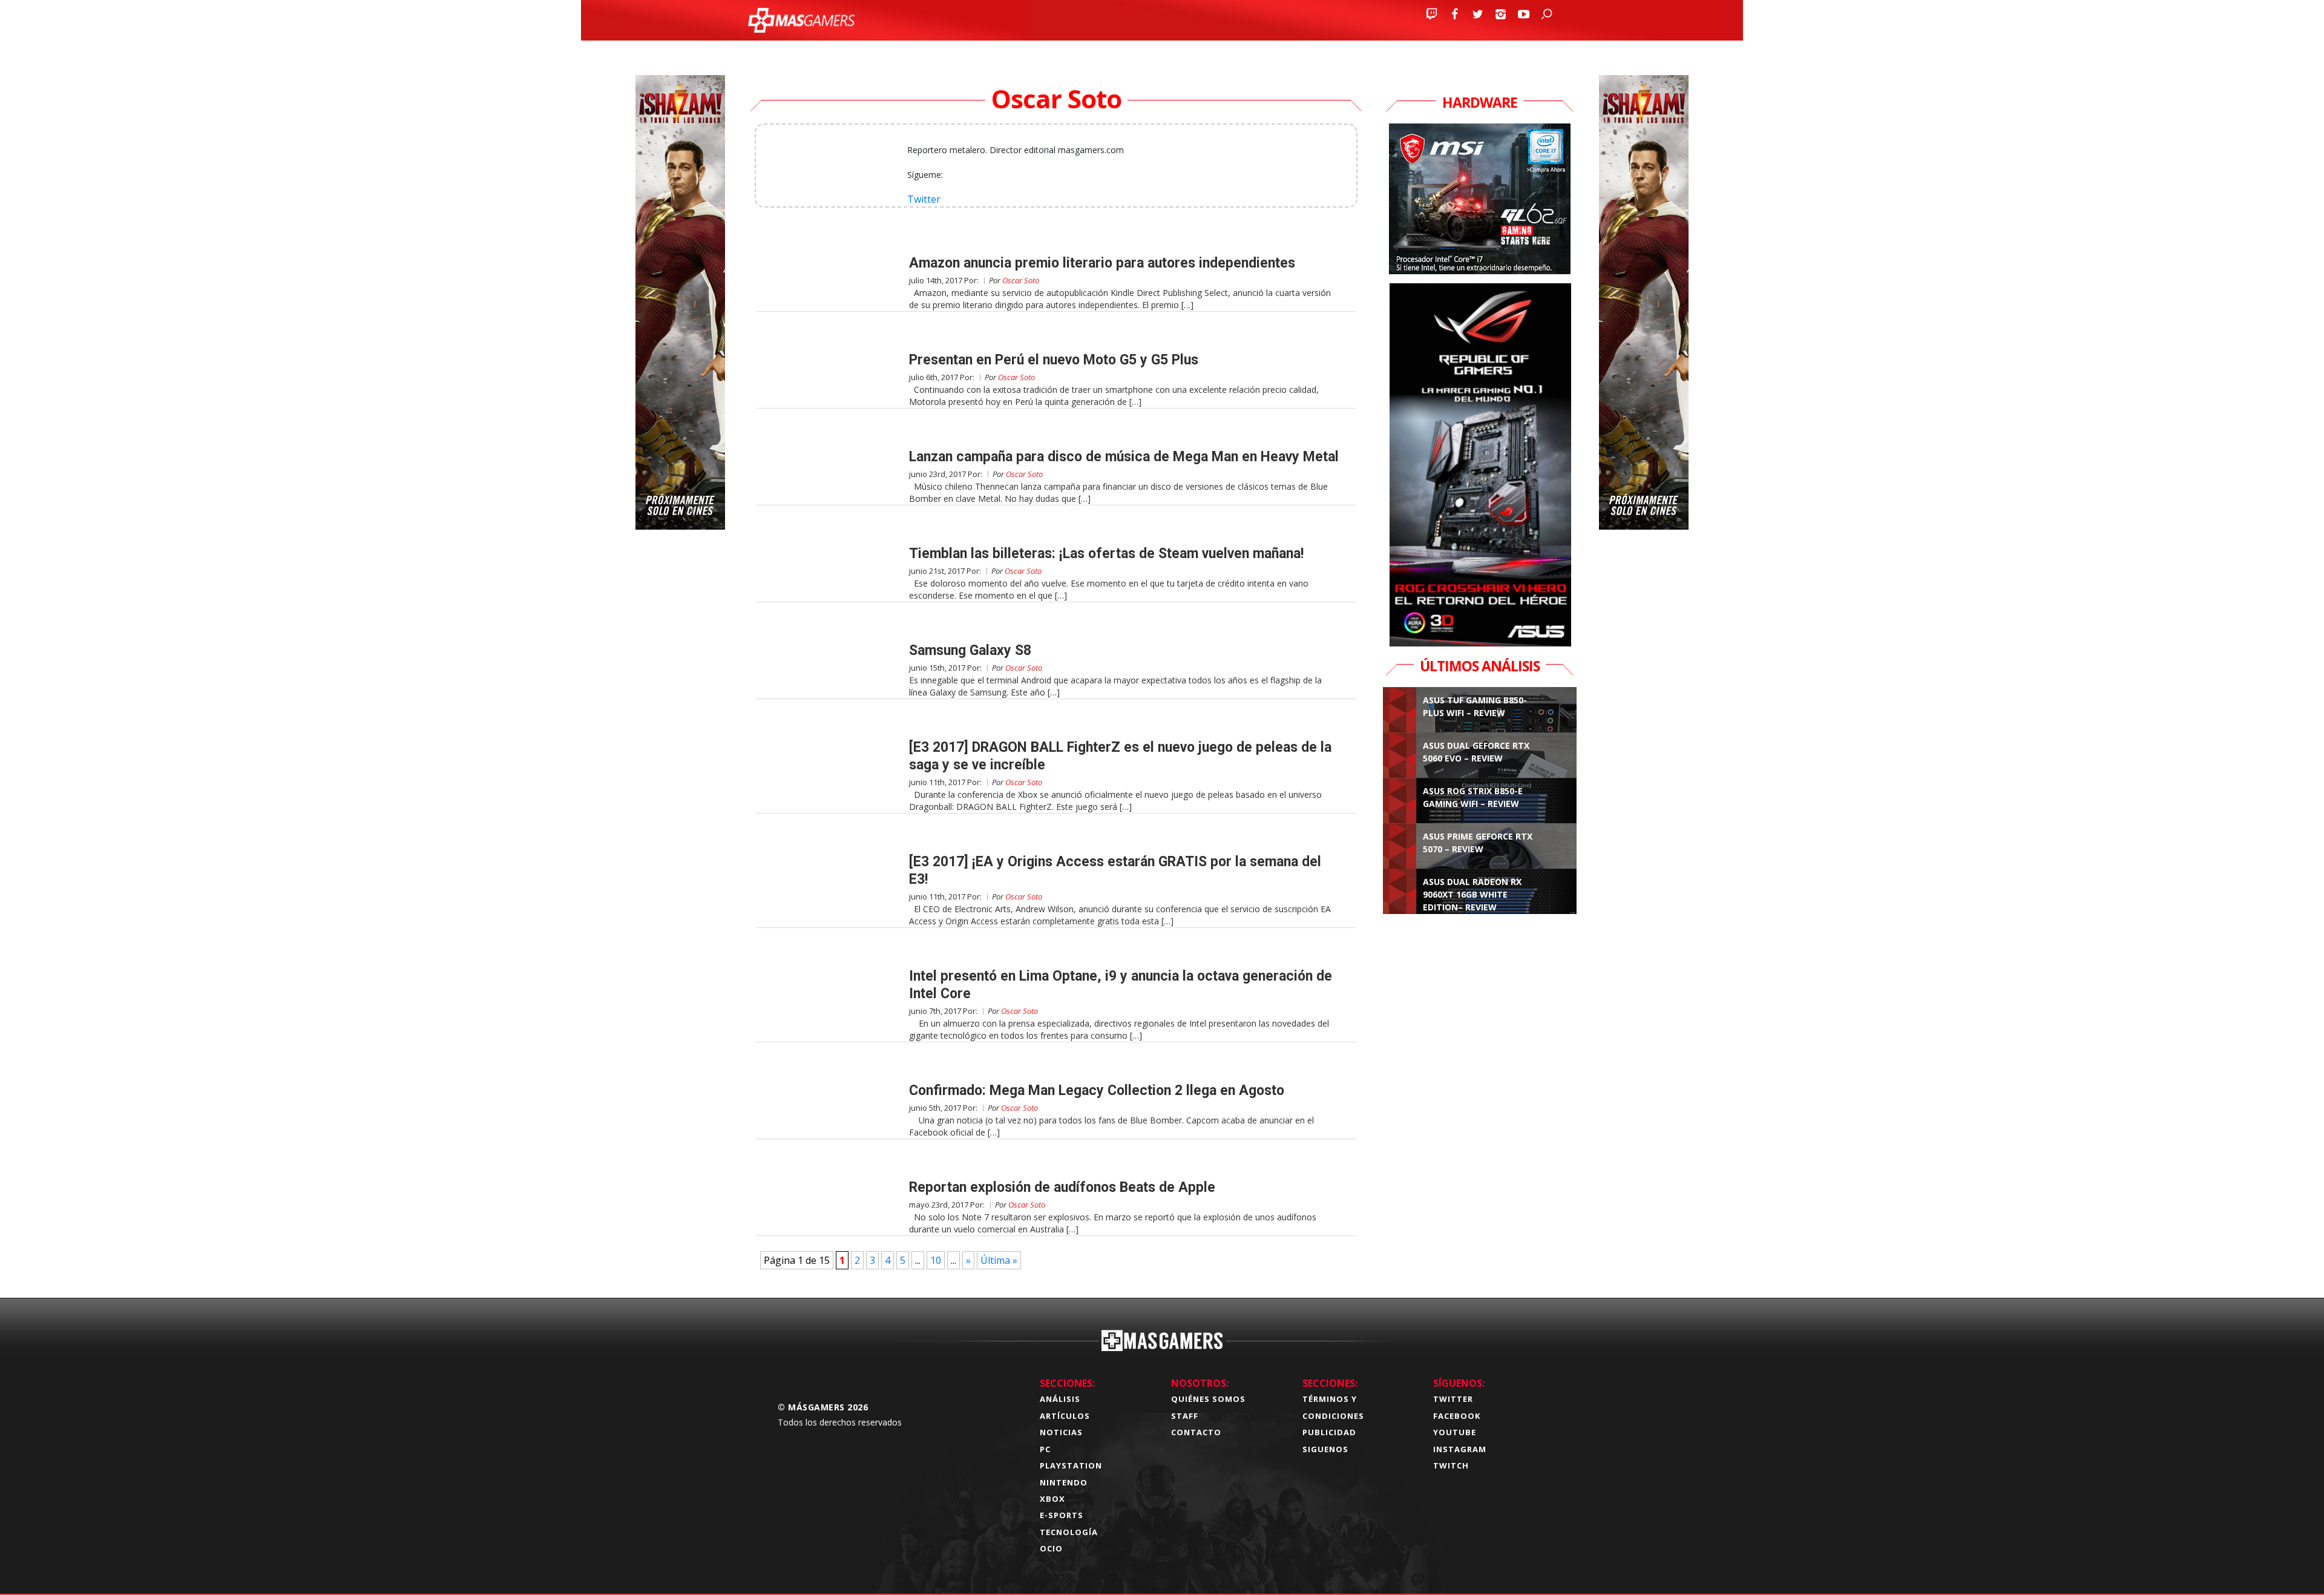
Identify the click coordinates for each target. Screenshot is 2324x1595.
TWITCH (1451, 1465)
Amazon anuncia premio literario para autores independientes (1102, 263)
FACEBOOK (1457, 1416)
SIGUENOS (1325, 1449)
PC (1045, 1449)
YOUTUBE (1455, 1432)
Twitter (924, 199)
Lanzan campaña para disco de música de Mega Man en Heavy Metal (1124, 457)
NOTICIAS (1061, 1432)
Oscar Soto (1021, 280)
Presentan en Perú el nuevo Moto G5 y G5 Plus (1054, 360)
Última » (999, 1260)
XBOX (1052, 1499)
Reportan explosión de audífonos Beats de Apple (1062, 1187)
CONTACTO (1196, 1432)
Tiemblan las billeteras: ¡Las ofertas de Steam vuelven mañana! (1106, 554)
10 (936, 1260)
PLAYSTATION (1071, 1465)
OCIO (1051, 1548)
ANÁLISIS (1060, 1399)
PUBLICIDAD (1329, 1432)
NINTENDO (1064, 1482)
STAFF (1185, 1416)
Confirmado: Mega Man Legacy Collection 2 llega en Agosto (1097, 1090)
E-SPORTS (1062, 1515)
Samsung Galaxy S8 (970, 650)
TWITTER (1453, 1399)
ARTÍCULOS (1065, 1416)
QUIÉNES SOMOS (1208, 1399)
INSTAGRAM (1460, 1449)
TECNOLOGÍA (1069, 1532)
